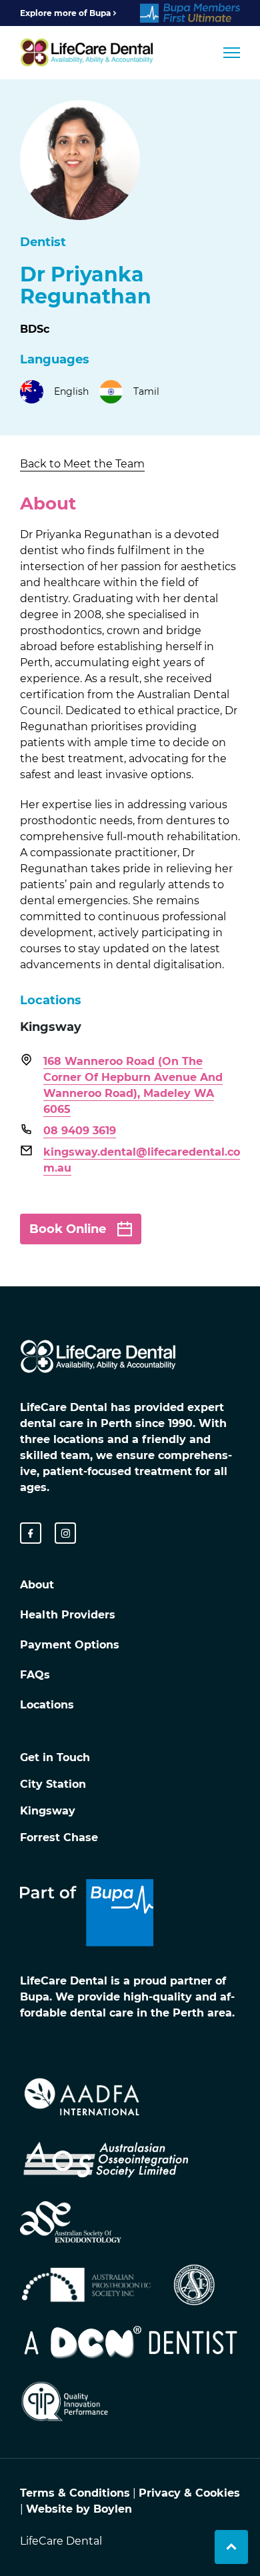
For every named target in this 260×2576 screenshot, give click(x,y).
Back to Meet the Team (82, 464)
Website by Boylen (79, 2509)
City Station (53, 1784)
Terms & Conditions (75, 2493)
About (37, 1585)
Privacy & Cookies (189, 2493)
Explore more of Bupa (65, 13)
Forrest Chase (59, 1837)
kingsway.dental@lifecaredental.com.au (142, 1160)
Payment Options (70, 1645)
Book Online (68, 1229)
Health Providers (68, 1615)
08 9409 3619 (80, 1131)
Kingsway (48, 1811)
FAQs (35, 1675)
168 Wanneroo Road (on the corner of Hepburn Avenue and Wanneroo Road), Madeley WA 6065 (133, 1085)
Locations (47, 1705)
